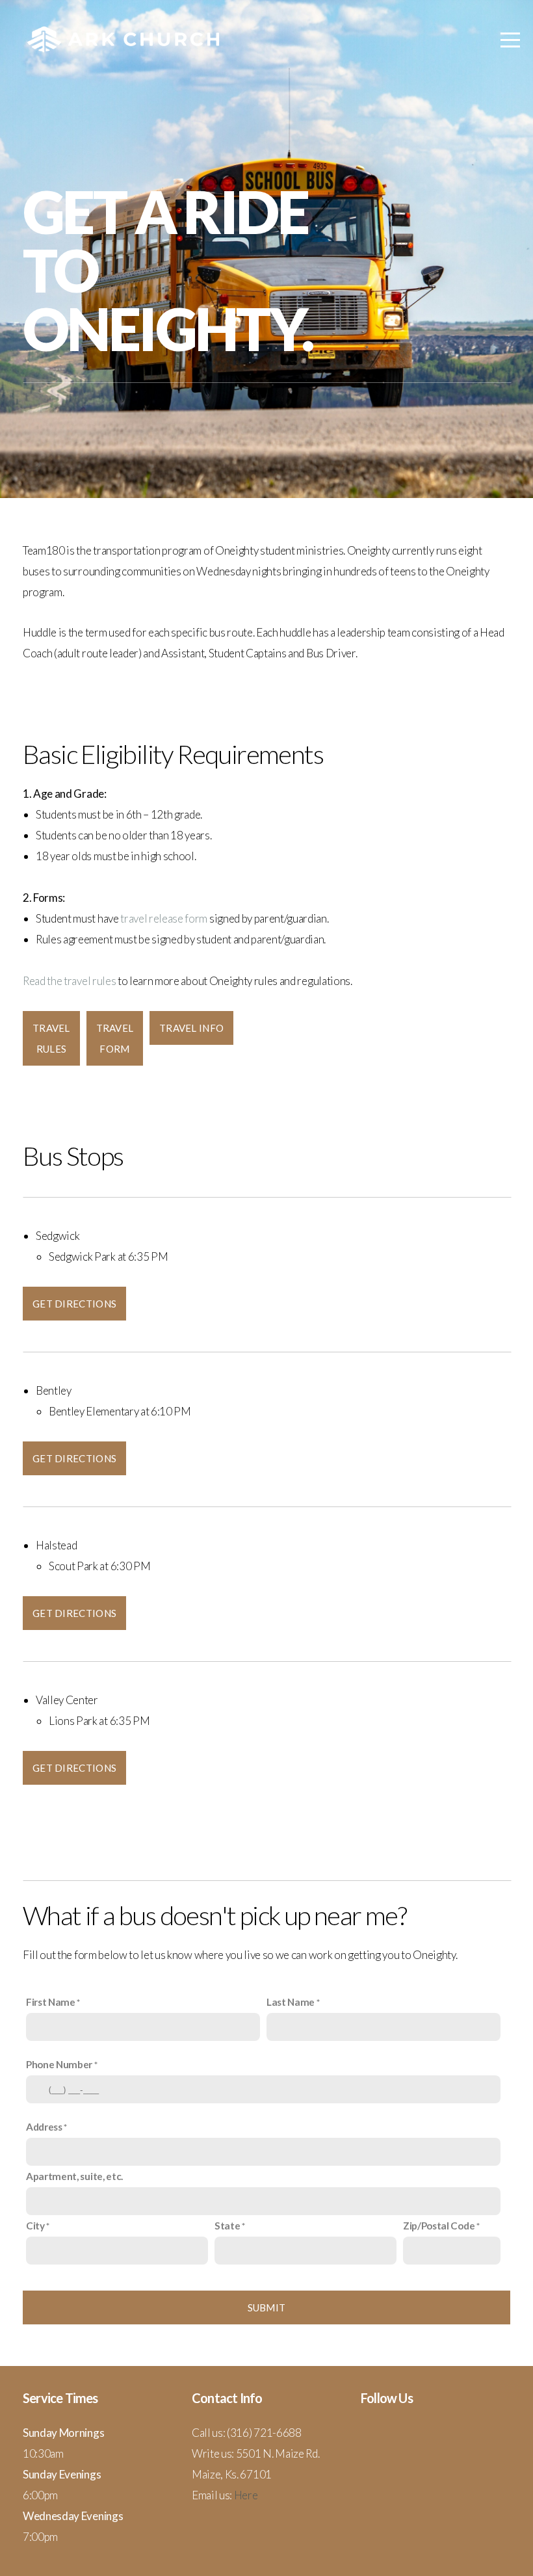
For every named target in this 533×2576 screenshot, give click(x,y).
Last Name (291, 2002)
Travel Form (115, 1038)
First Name (51, 2002)
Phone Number (59, 2064)
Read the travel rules (69, 981)
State (227, 2226)
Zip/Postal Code (439, 2226)
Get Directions (74, 1304)
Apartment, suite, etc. (74, 2176)
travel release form (164, 918)
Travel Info (191, 1028)
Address (44, 2127)
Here (246, 2495)
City (35, 2226)
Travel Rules (51, 1038)
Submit (267, 2307)
